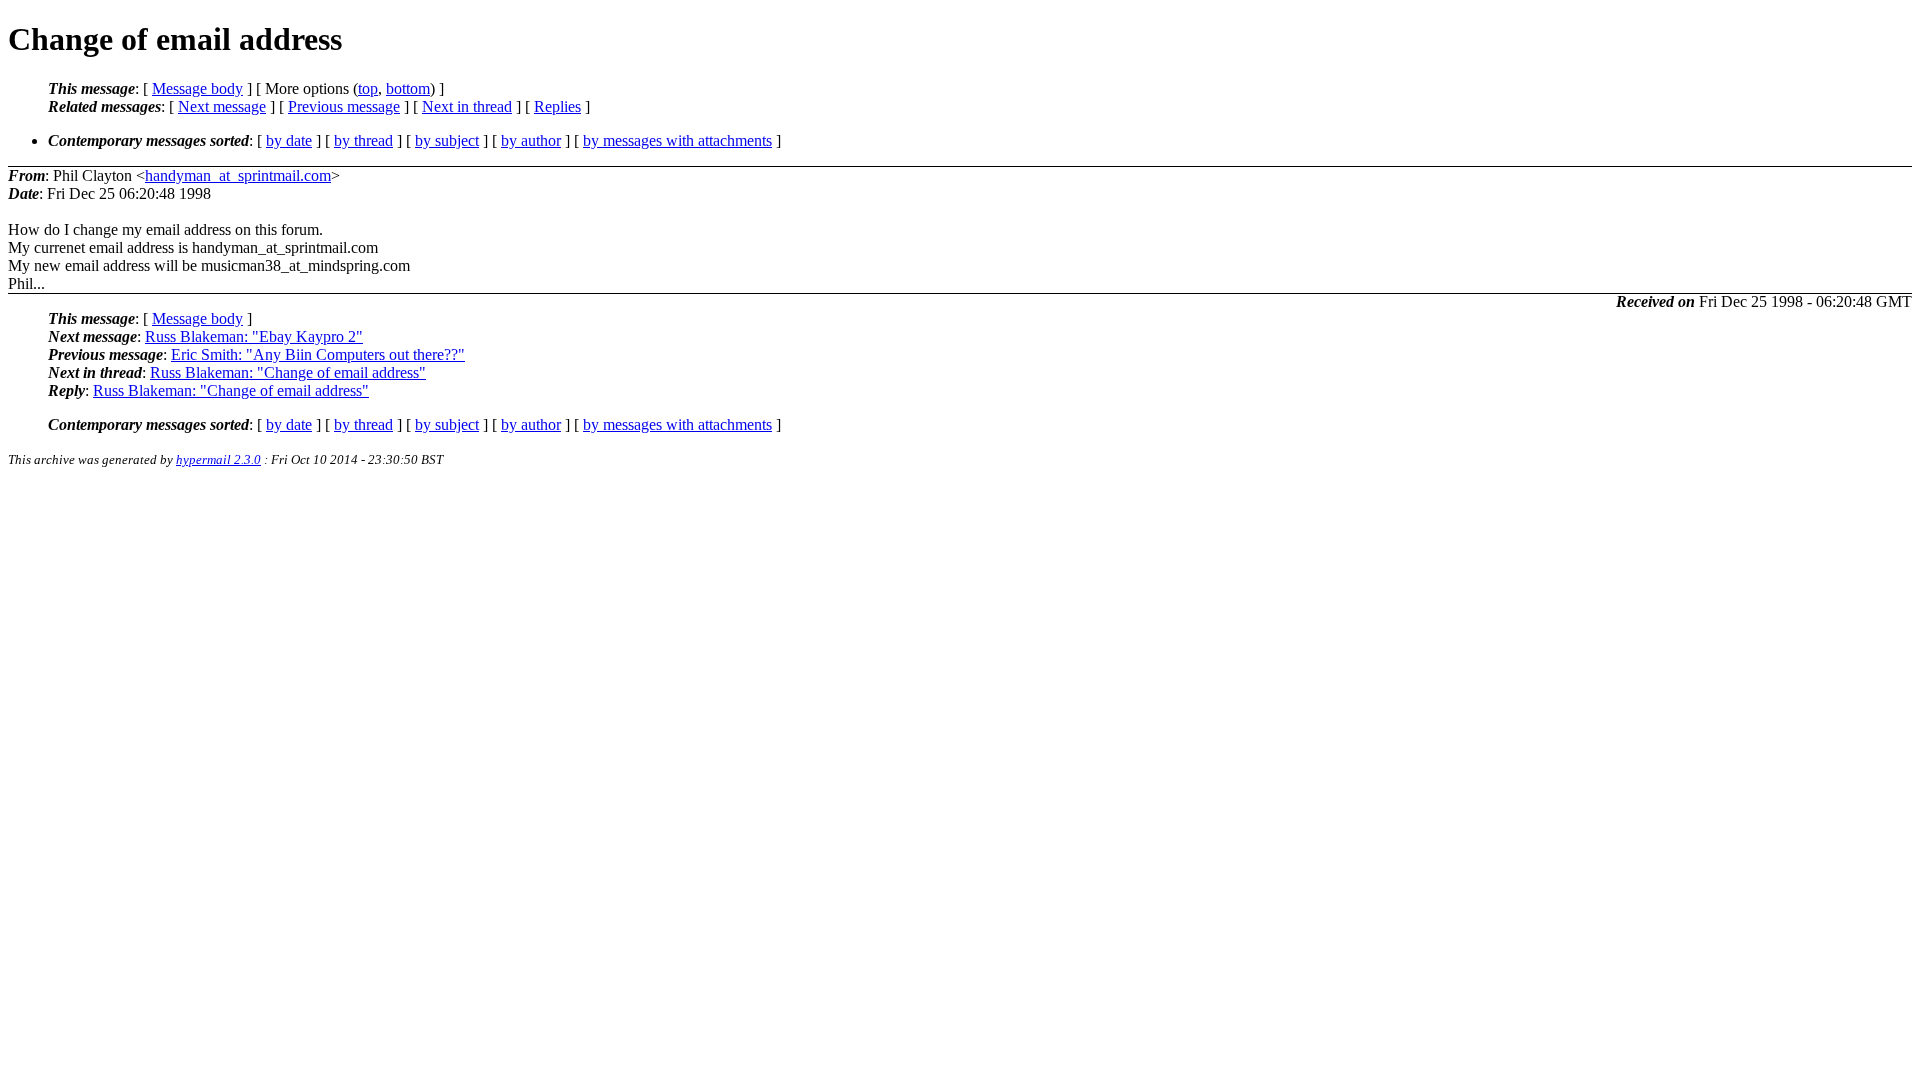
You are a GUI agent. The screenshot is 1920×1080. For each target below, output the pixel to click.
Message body (197, 88)
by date (289, 140)
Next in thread (467, 106)
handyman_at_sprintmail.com (238, 175)
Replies (557, 106)
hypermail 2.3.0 (218, 459)
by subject (447, 140)
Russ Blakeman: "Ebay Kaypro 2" (254, 336)
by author (531, 140)
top (368, 88)
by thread (363, 140)
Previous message (344, 106)
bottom (408, 88)
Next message (222, 106)
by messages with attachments (677, 140)
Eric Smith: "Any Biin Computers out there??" (318, 354)
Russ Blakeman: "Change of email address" (288, 372)
